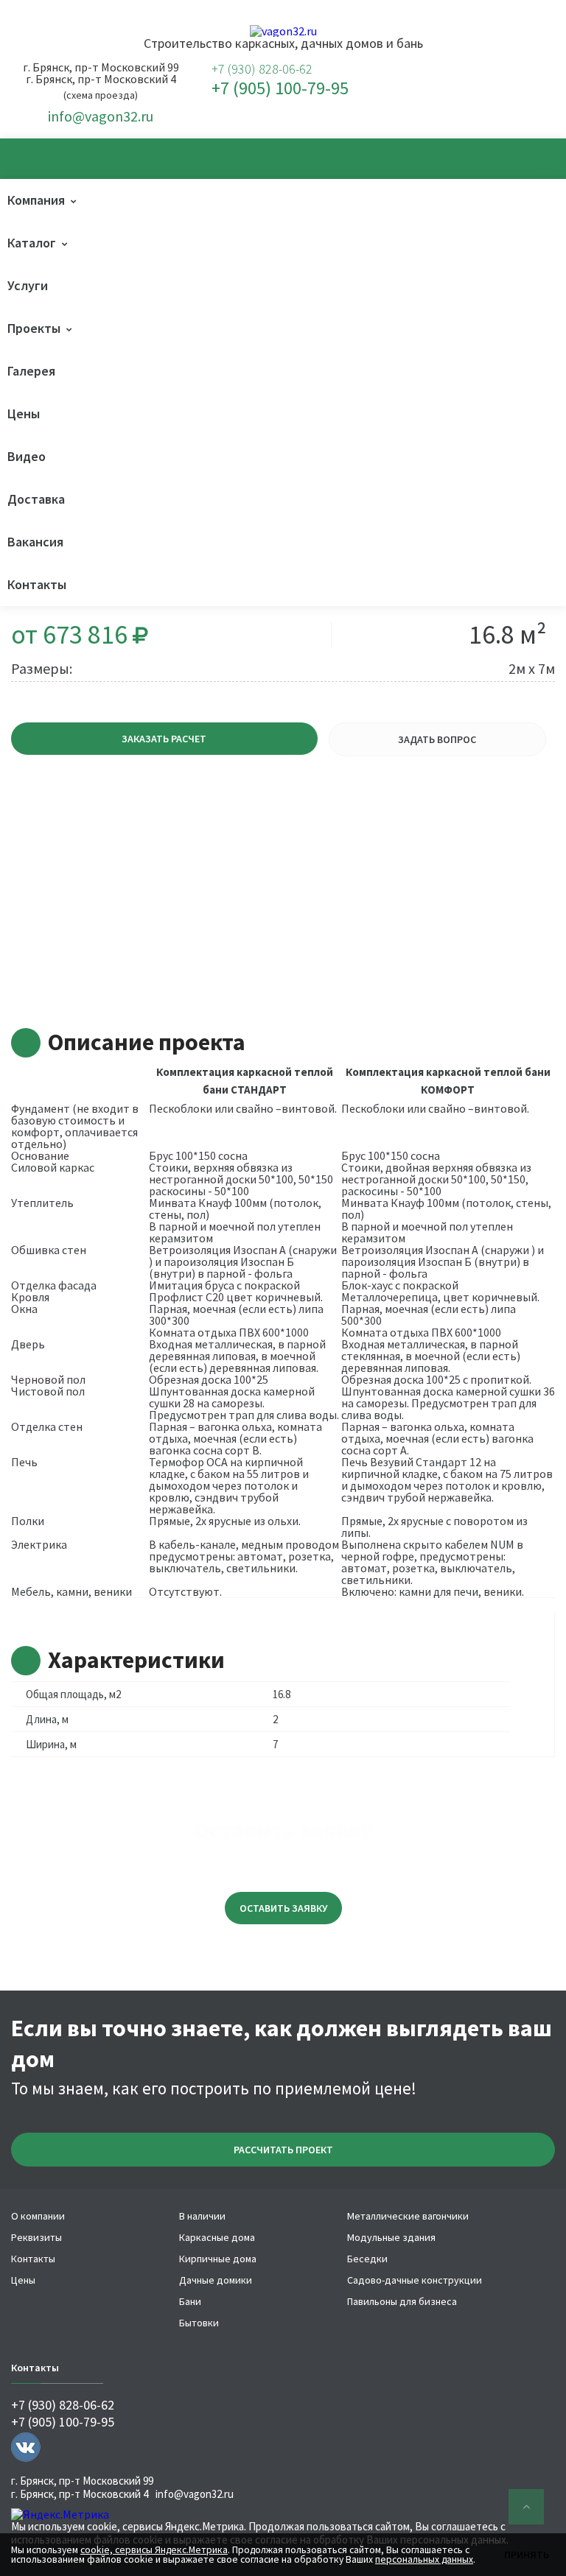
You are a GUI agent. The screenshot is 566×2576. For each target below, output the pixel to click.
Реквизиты (36, 2237)
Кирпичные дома (218, 2259)
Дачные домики (216, 2280)
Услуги (28, 285)
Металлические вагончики (408, 2216)
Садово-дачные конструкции (415, 2280)
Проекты (34, 328)
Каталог (32, 243)
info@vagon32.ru (101, 116)
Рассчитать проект (283, 2150)
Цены (24, 414)
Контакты (37, 584)
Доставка (36, 499)
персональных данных (424, 2559)
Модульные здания (391, 2237)
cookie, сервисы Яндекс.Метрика (165, 2526)
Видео (27, 456)
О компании (38, 2216)
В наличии (202, 2216)
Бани (190, 2301)
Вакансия (35, 542)
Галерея (31, 371)
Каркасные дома (217, 2237)
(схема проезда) (101, 95)
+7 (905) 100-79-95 (280, 88)
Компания (36, 200)
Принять (527, 2555)
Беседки (367, 2259)
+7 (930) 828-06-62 (262, 69)
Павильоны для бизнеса (402, 2301)
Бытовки (199, 2323)
